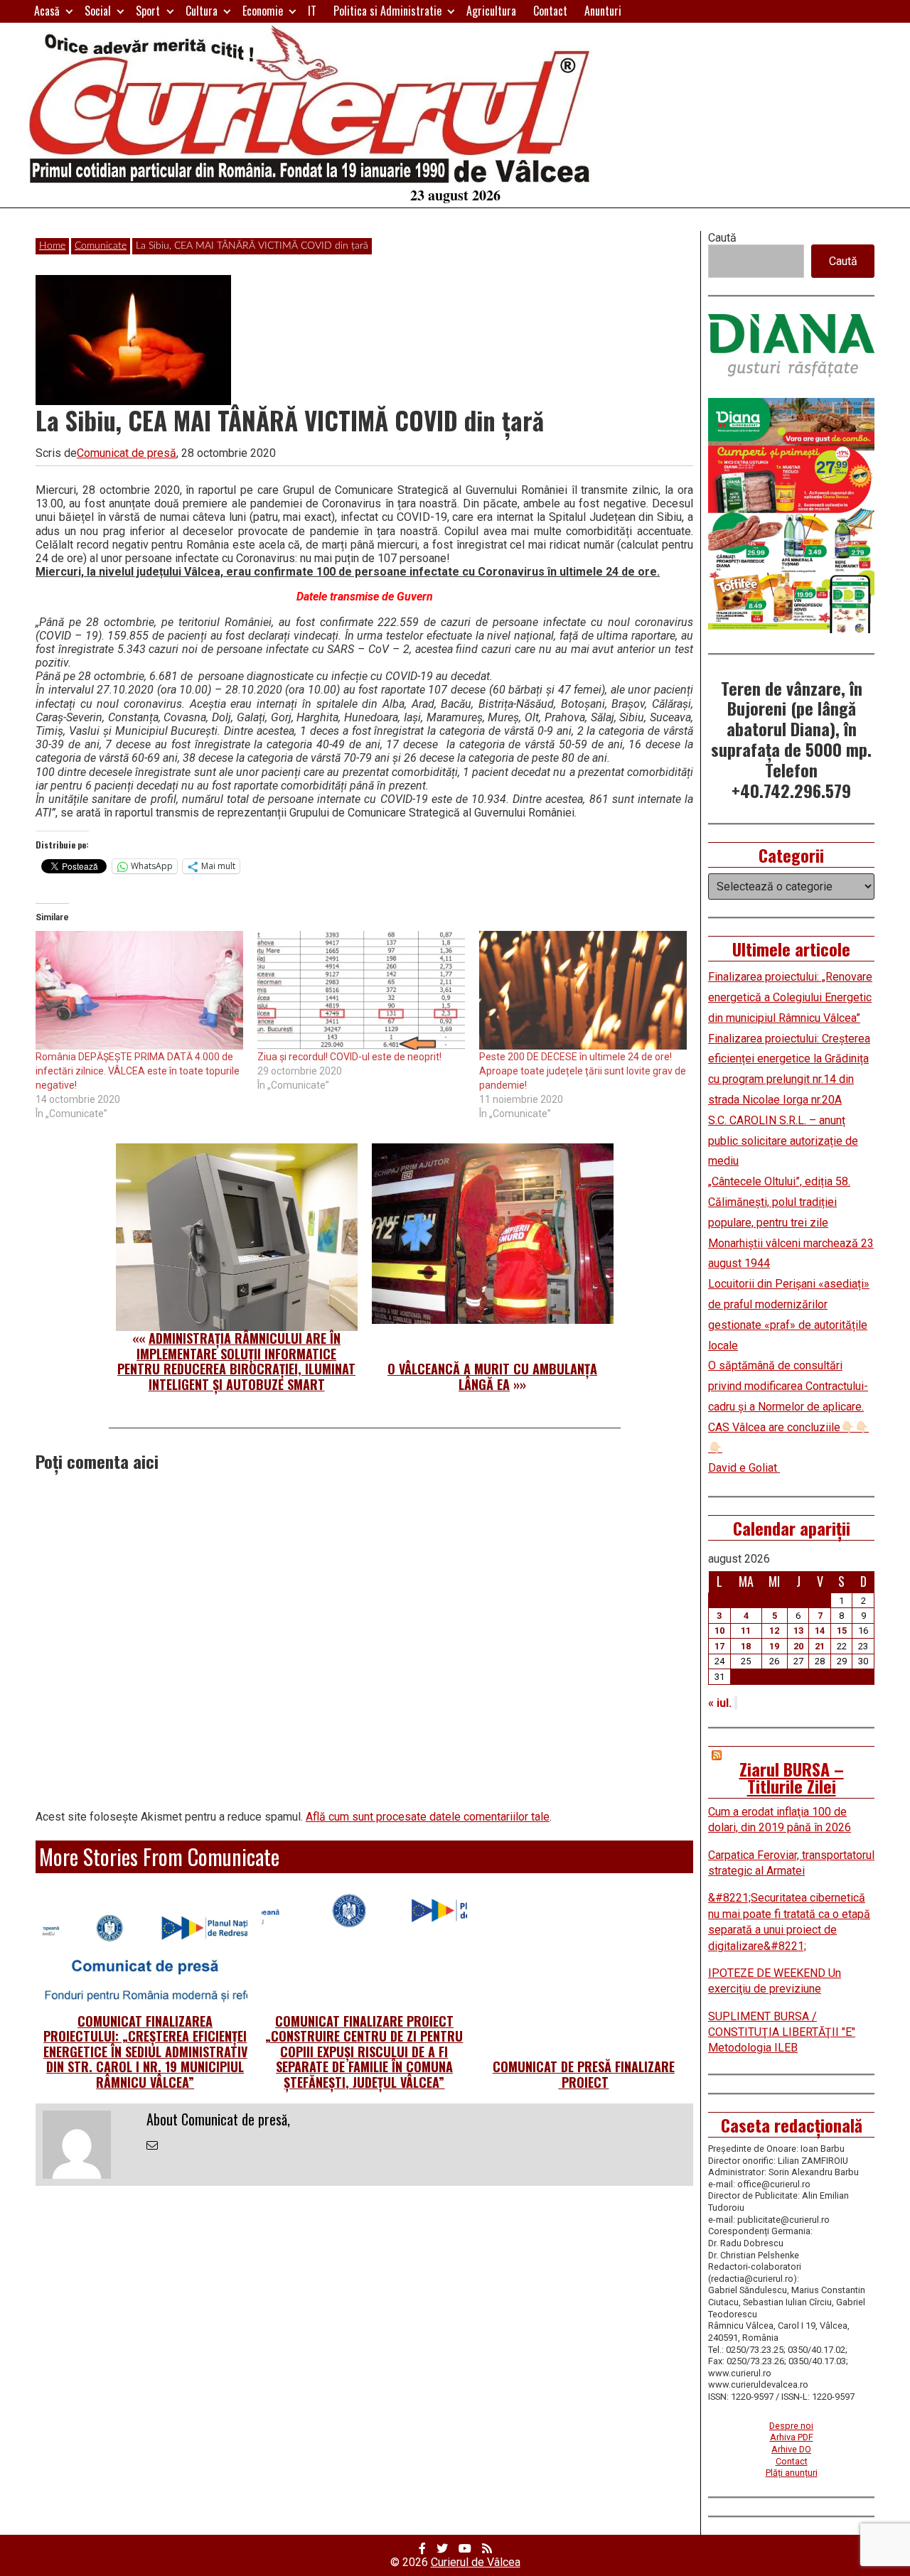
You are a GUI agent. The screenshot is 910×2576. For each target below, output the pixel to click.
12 (774, 1631)
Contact (550, 11)
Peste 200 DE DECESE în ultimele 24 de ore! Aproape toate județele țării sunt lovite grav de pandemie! (583, 1071)
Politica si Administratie (387, 11)
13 (798, 1631)
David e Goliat (744, 1468)
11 (746, 1631)
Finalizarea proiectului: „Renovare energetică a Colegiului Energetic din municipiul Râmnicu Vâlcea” (790, 997)
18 (746, 1646)
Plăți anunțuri (792, 2473)
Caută (722, 238)
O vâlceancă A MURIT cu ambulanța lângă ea (492, 1376)
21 (820, 1646)
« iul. (720, 1703)
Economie (263, 11)
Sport (148, 11)
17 (719, 1646)
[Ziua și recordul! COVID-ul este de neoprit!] (361, 990)
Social (98, 11)
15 (842, 1631)
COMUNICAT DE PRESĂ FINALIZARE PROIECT (584, 2074)
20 (798, 1646)
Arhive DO (791, 2449)
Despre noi (791, 2426)
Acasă (47, 11)
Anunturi (603, 11)
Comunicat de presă (127, 453)
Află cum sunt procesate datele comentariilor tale (428, 1817)
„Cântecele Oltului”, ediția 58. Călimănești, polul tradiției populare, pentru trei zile (779, 1202)
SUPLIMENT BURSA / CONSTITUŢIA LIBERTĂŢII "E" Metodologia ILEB (782, 2032)
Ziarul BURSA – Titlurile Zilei (792, 1777)
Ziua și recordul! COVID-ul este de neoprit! (349, 1057)
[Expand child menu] (69, 11)
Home (52, 246)
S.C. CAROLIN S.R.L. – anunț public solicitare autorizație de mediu (783, 1141)
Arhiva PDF (792, 2437)
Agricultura (491, 11)
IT (312, 11)
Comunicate (101, 246)
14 (820, 1631)
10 (719, 1631)
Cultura (202, 11)
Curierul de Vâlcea (476, 2562)
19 (774, 1646)
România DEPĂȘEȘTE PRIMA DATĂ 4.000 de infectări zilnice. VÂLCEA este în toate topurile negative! (138, 1071)
